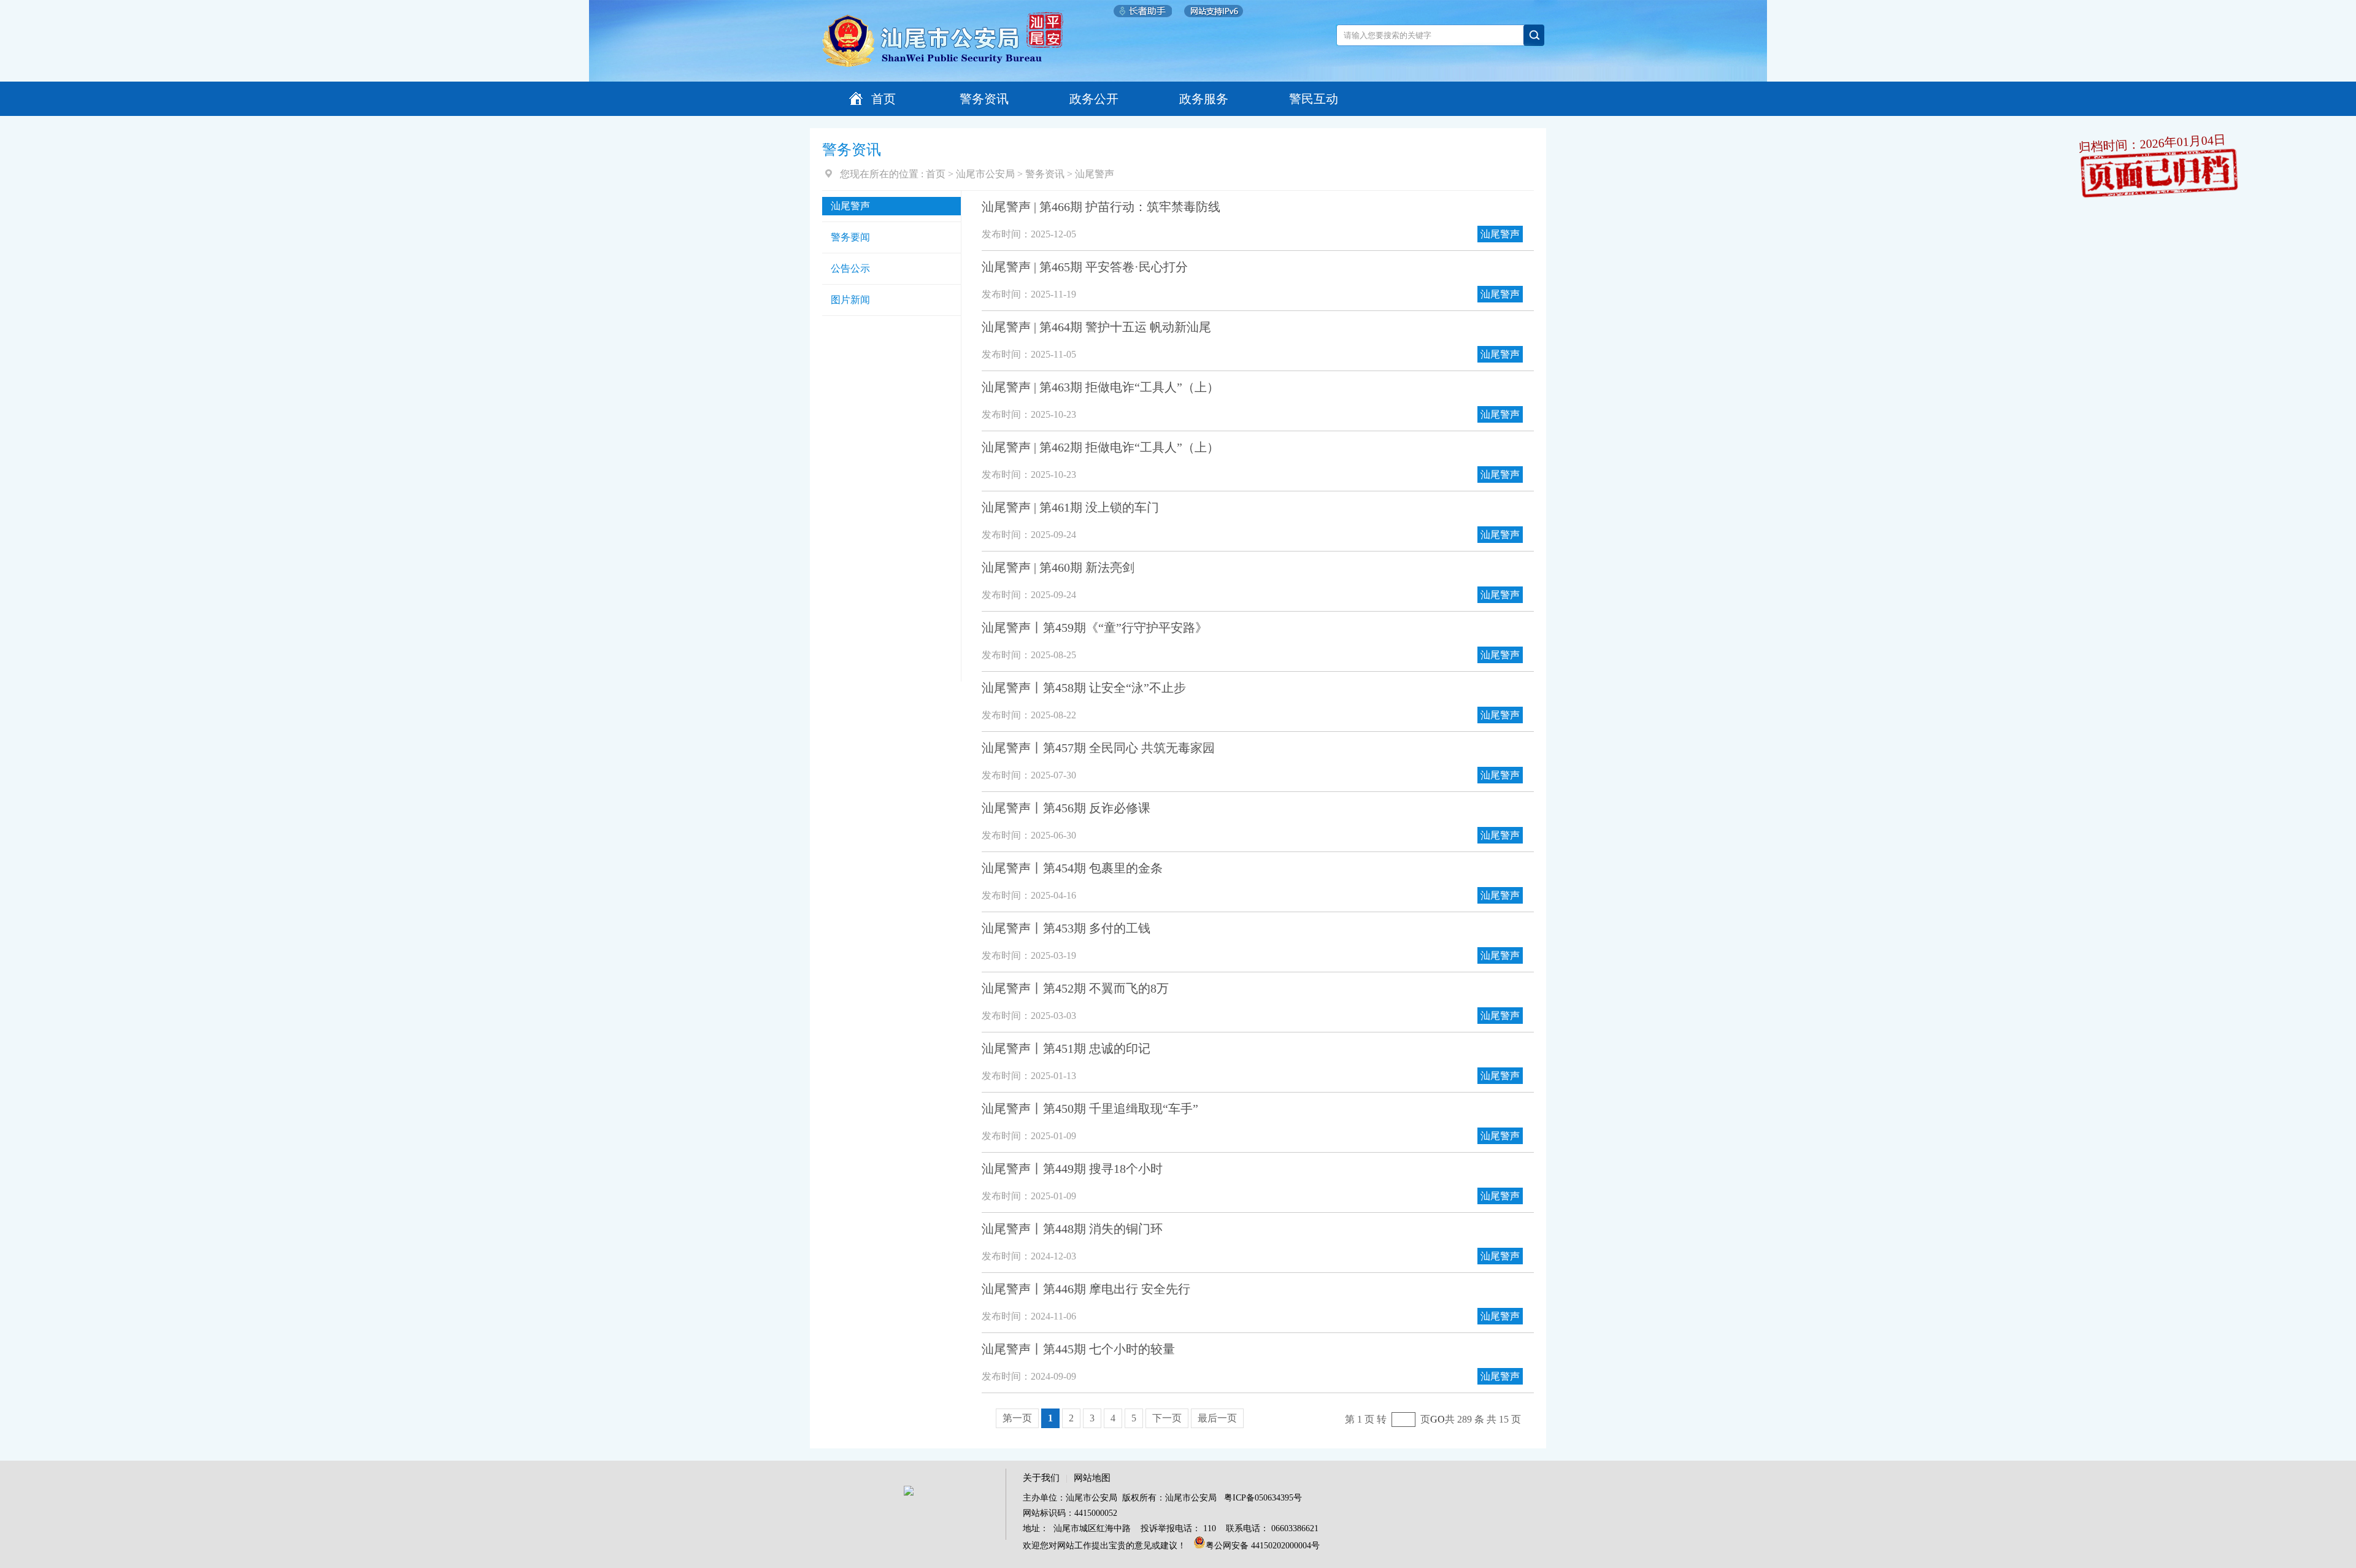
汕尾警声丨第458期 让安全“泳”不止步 (1084, 688)
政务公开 (1094, 99)
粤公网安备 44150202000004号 (1263, 1546)
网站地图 (1092, 1478)
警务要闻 (850, 237)
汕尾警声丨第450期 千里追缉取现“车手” (1090, 1109)
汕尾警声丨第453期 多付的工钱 (1066, 928)
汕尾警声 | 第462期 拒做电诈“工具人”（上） (1100, 447)
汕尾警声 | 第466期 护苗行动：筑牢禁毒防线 (1101, 207)
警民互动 (1314, 99)
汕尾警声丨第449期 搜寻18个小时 (1072, 1169)
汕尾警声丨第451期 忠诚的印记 (1066, 1048)
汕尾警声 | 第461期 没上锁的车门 (1070, 507)
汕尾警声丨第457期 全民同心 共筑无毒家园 (1098, 748)
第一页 (1017, 1418)
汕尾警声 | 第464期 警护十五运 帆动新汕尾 (1096, 327)
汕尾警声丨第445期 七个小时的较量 (1078, 1349)
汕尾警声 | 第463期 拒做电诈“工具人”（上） (1100, 387)
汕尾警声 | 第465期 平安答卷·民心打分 (1085, 267)
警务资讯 (984, 99)
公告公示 (850, 268)
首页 (883, 99)
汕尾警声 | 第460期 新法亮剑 (1058, 567)
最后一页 (1217, 1418)
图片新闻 (850, 300)
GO (1438, 1419)
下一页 (1167, 1418)
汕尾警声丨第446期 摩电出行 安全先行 (1086, 1289)
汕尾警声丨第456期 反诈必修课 (1066, 808)
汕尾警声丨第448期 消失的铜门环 (1072, 1229)
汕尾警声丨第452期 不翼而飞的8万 (1075, 988)
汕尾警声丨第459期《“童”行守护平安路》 (1095, 628)
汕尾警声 (1095, 174)
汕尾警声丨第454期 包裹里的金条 (1072, 868)
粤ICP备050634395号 (1263, 1498)
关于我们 (1041, 1478)
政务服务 (1204, 99)
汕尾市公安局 (985, 174)
